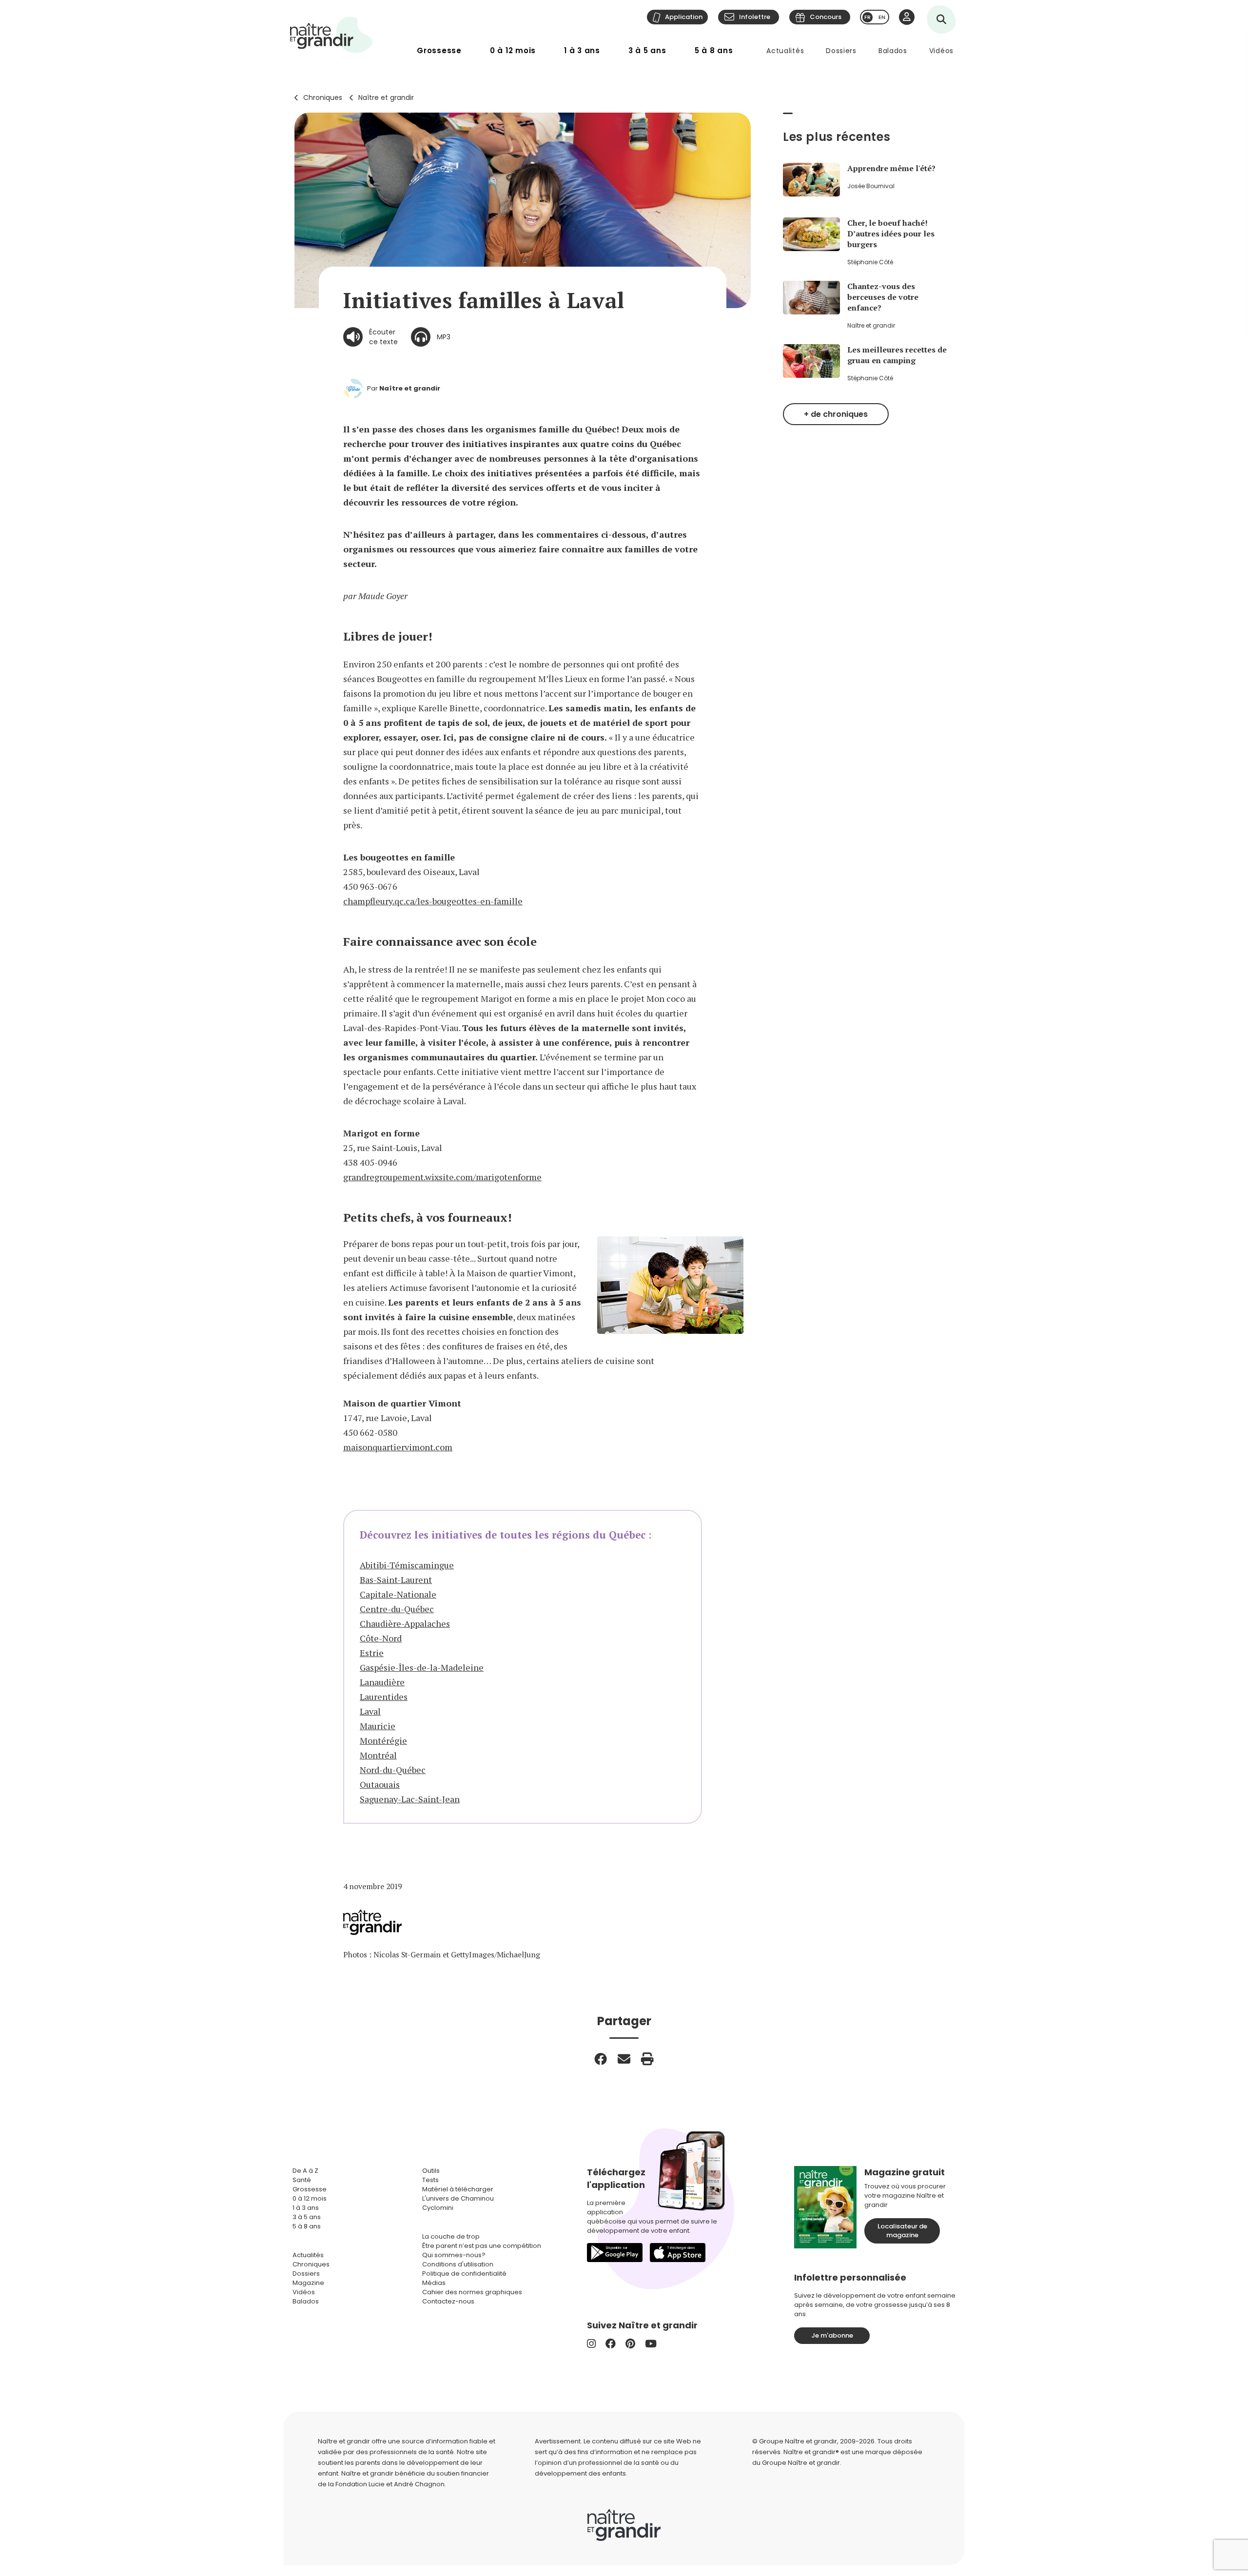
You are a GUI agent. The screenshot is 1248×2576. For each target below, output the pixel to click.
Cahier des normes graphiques (472, 2292)
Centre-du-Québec (397, 1609)
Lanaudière (382, 1682)
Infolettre (755, 17)
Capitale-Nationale (398, 1594)
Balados (893, 51)
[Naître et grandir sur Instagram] (591, 2344)
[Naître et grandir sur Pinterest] (630, 2344)
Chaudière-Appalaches (405, 1623)
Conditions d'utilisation (458, 2264)
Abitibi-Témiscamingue (407, 1565)
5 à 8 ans (714, 50)
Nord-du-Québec (393, 1770)
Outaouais (380, 1784)
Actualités (785, 51)
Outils (431, 2171)
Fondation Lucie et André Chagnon (390, 2484)
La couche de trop (451, 2236)
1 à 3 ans (582, 50)
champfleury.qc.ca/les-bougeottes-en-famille (433, 901)
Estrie (372, 1653)
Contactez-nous (448, 2301)
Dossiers (841, 51)
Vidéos (941, 51)
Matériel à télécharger (458, 2189)
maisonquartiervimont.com (398, 1447)
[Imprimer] (647, 2059)
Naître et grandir (386, 98)
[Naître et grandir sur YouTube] (651, 2344)
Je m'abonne (832, 2335)
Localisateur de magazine (902, 2231)
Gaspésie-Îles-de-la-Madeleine (422, 1667)
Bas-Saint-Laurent (396, 1580)
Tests (430, 2180)
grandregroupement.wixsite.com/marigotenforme (442, 1177)
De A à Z (305, 2171)
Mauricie (378, 1726)
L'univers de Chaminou (458, 2198)
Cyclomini (438, 2208)
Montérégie (383, 1740)
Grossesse (439, 50)
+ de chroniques (836, 414)
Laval (370, 1711)
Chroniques (323, 98)
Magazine (308, 2283)
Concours (826, 17)
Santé (302, 2180)
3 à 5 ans (647, 50)
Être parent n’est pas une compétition (482, 2246)
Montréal (378, 1755)
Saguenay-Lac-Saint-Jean (410, 1799)
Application (684, 17)
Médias (434, 2283)
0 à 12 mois (513, 50)
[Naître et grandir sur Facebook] (611, 2344)
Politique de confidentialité (464, 2274)
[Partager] (601, 2059)
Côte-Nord (381, 1638)
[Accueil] (331, 35)
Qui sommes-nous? (454, 2255)
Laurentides (384, 1697)
